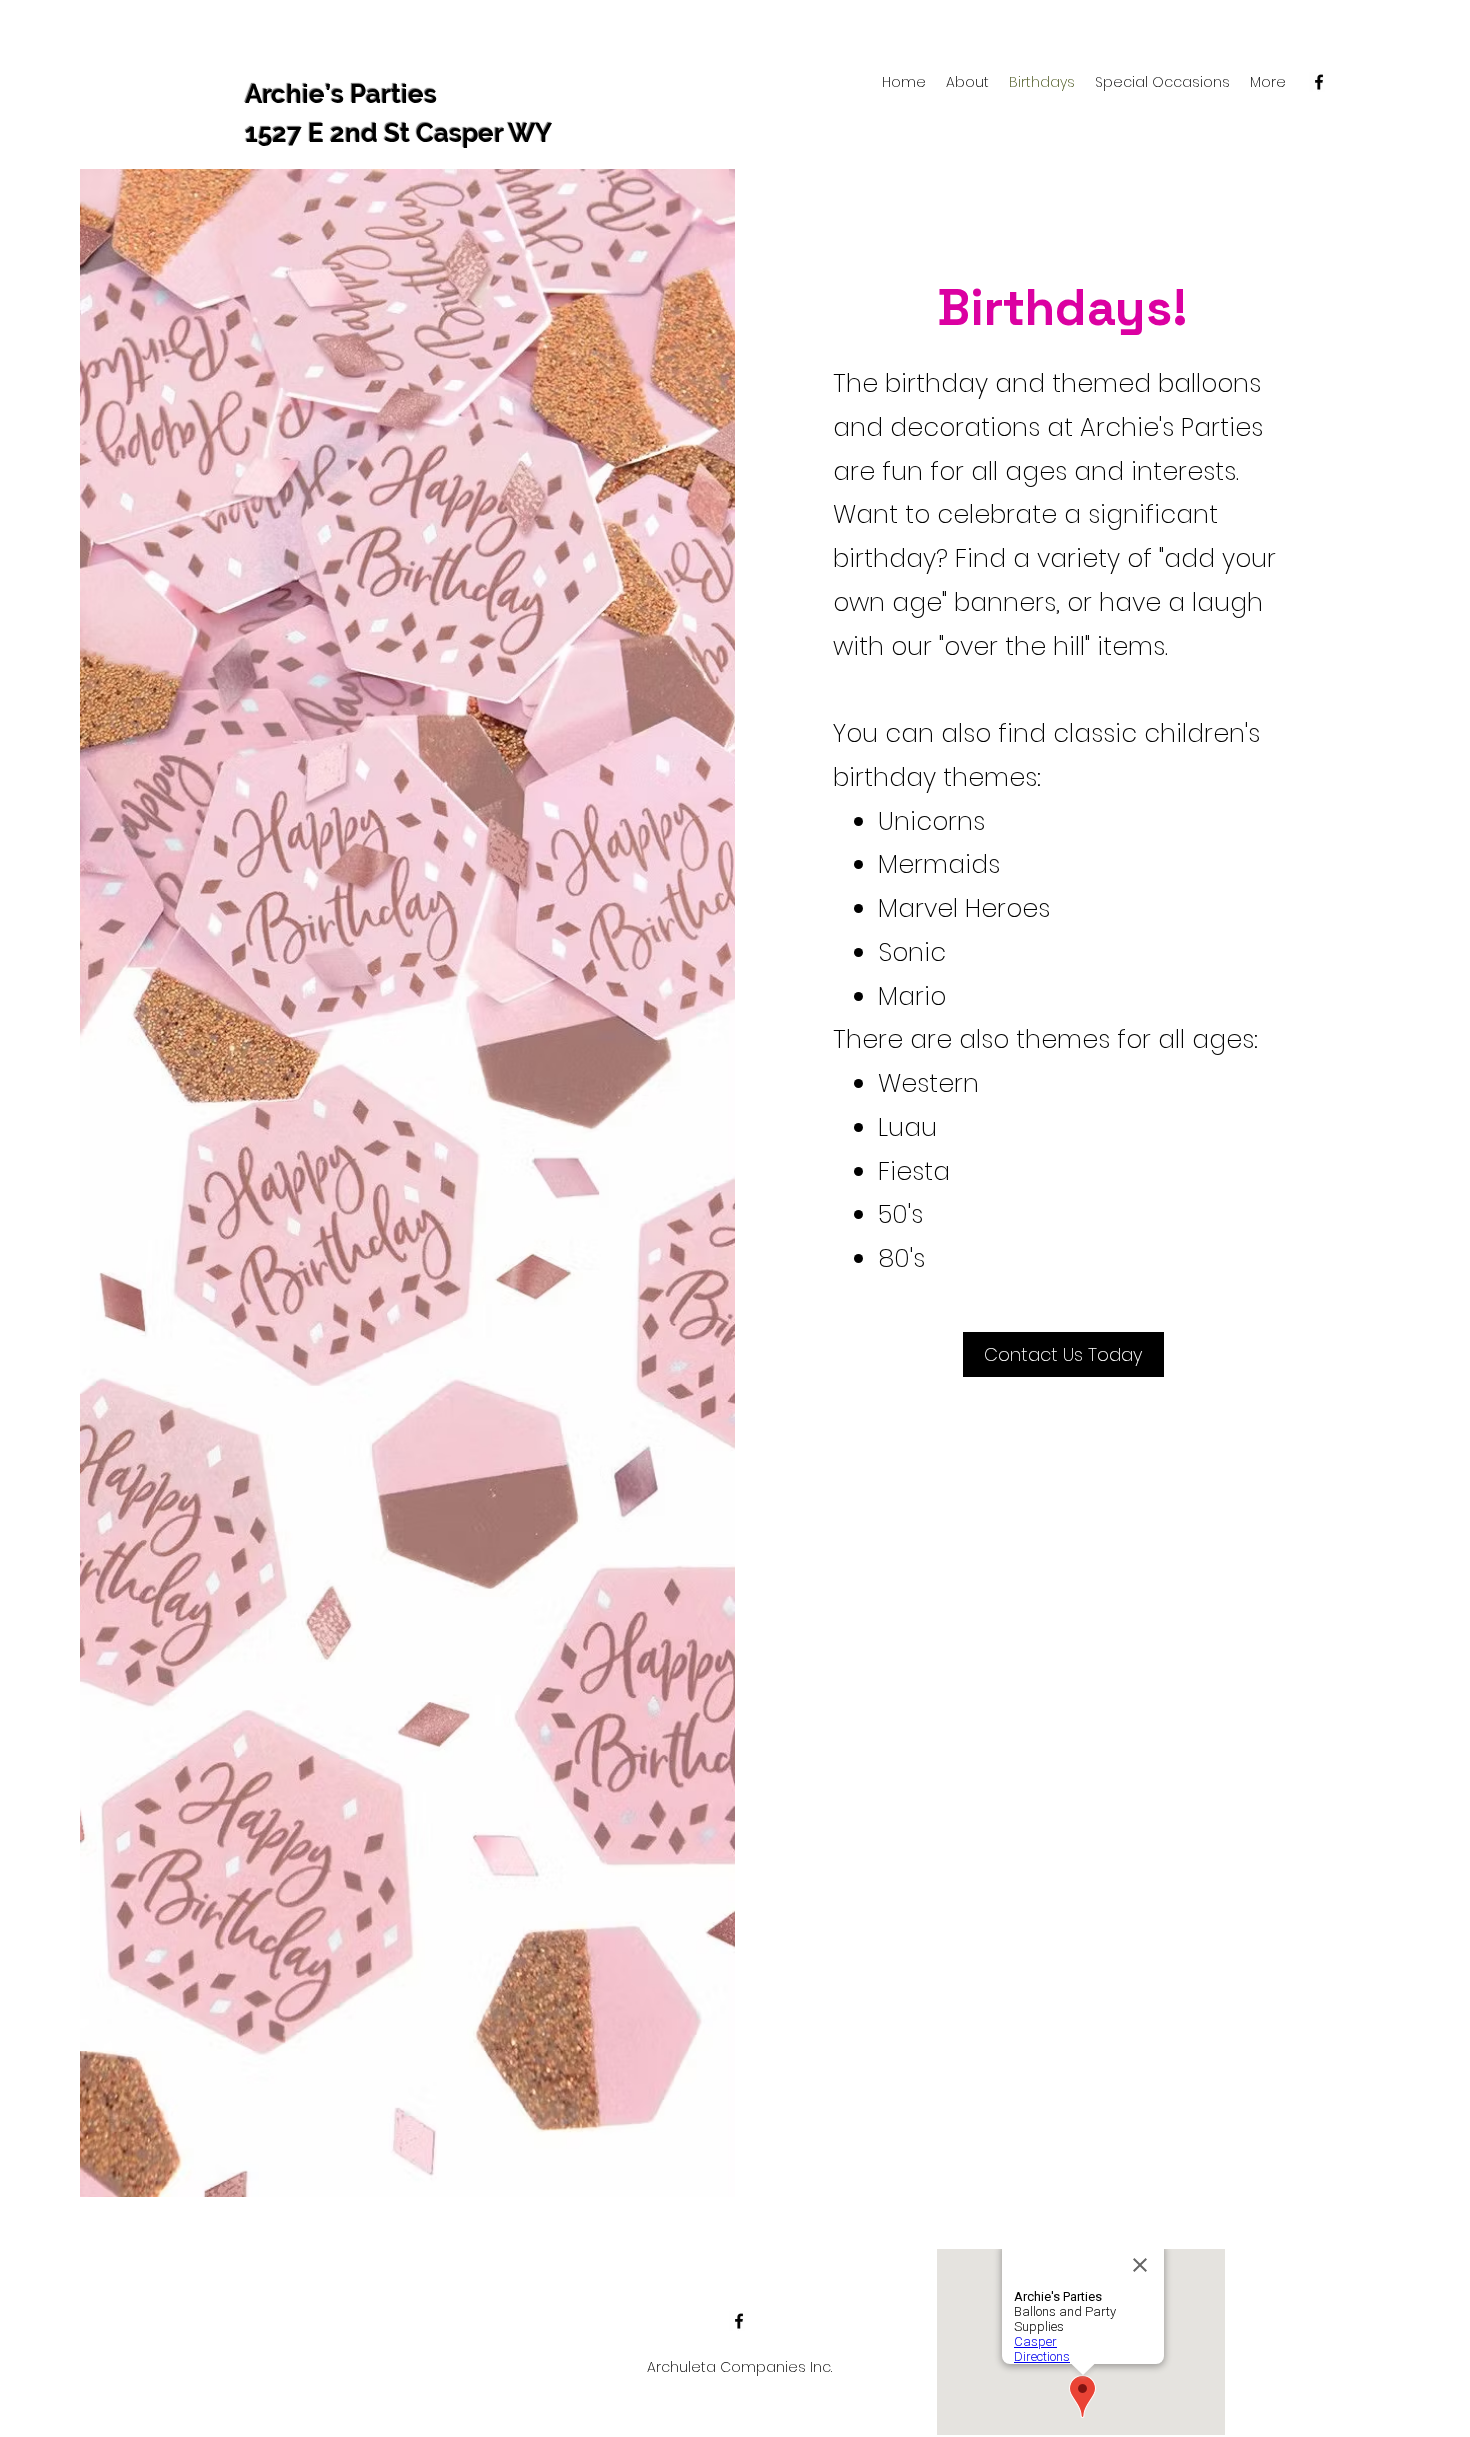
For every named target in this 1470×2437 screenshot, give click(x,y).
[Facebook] (1319, 82)
